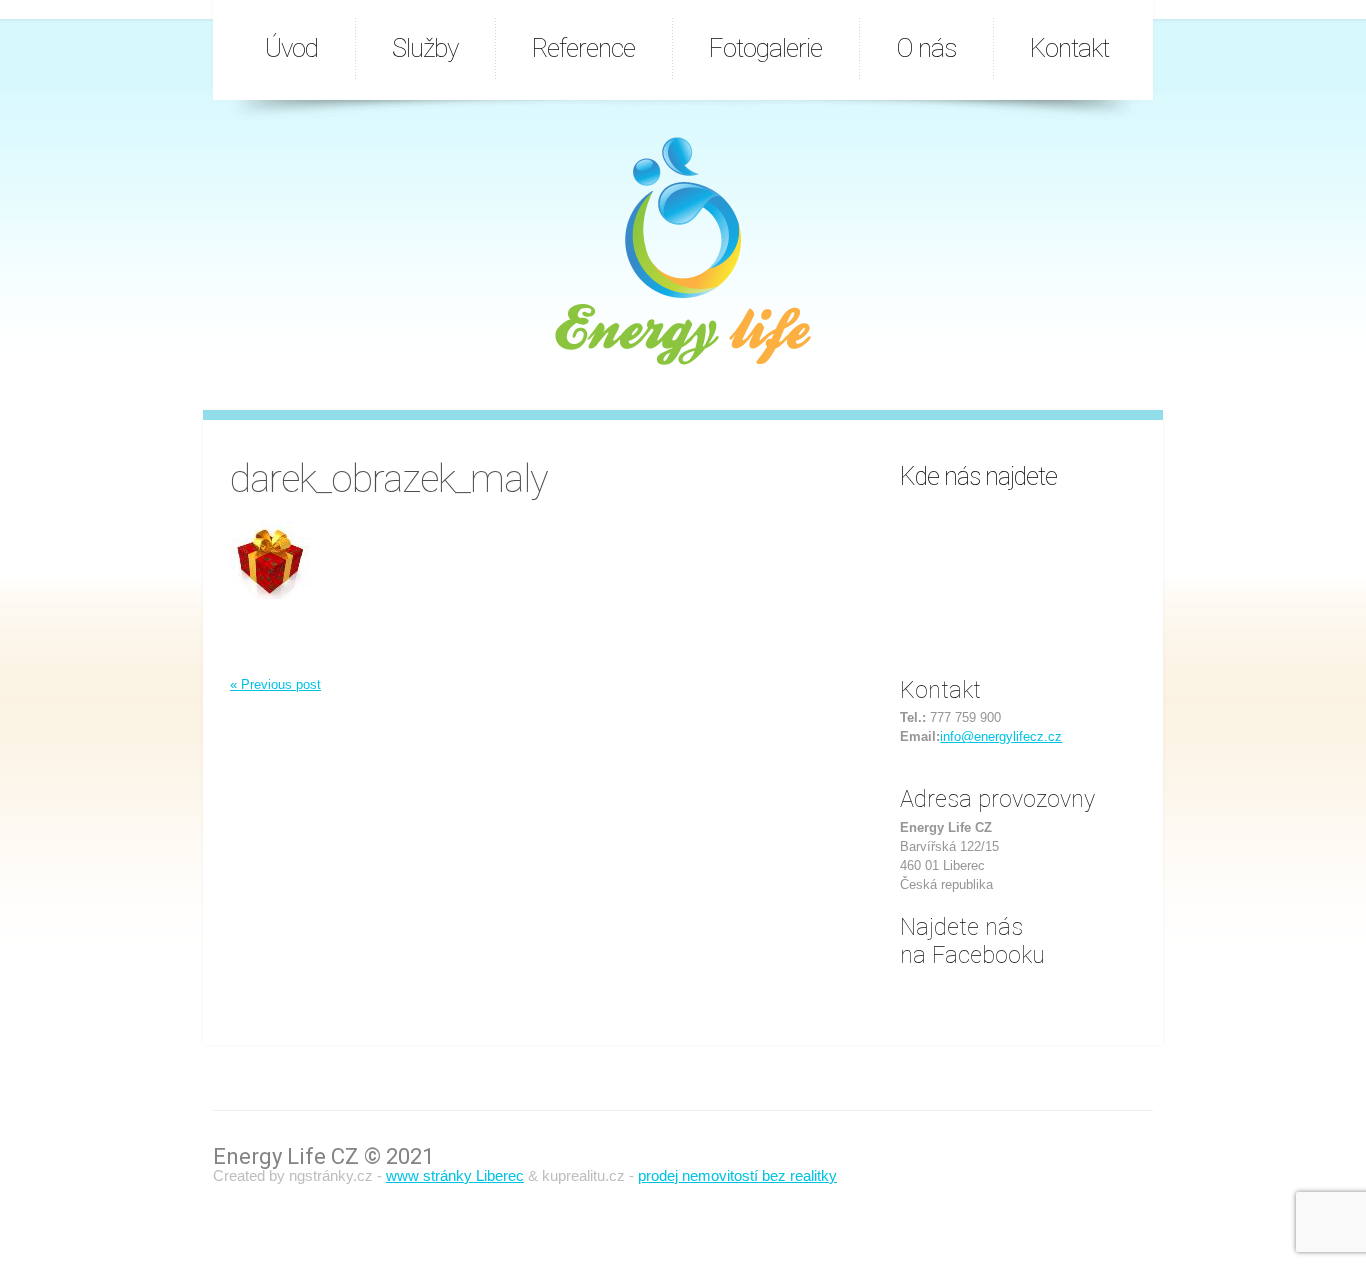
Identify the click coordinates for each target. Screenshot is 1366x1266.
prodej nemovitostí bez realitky (737, 1175)
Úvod (291, 48)
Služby (425, 48)
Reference (583, 48)
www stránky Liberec (455, 1175)
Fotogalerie (765, 48)
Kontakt (1069, 48)
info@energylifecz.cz (1001, 736)
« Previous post (275, 684)
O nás (926, 48)
